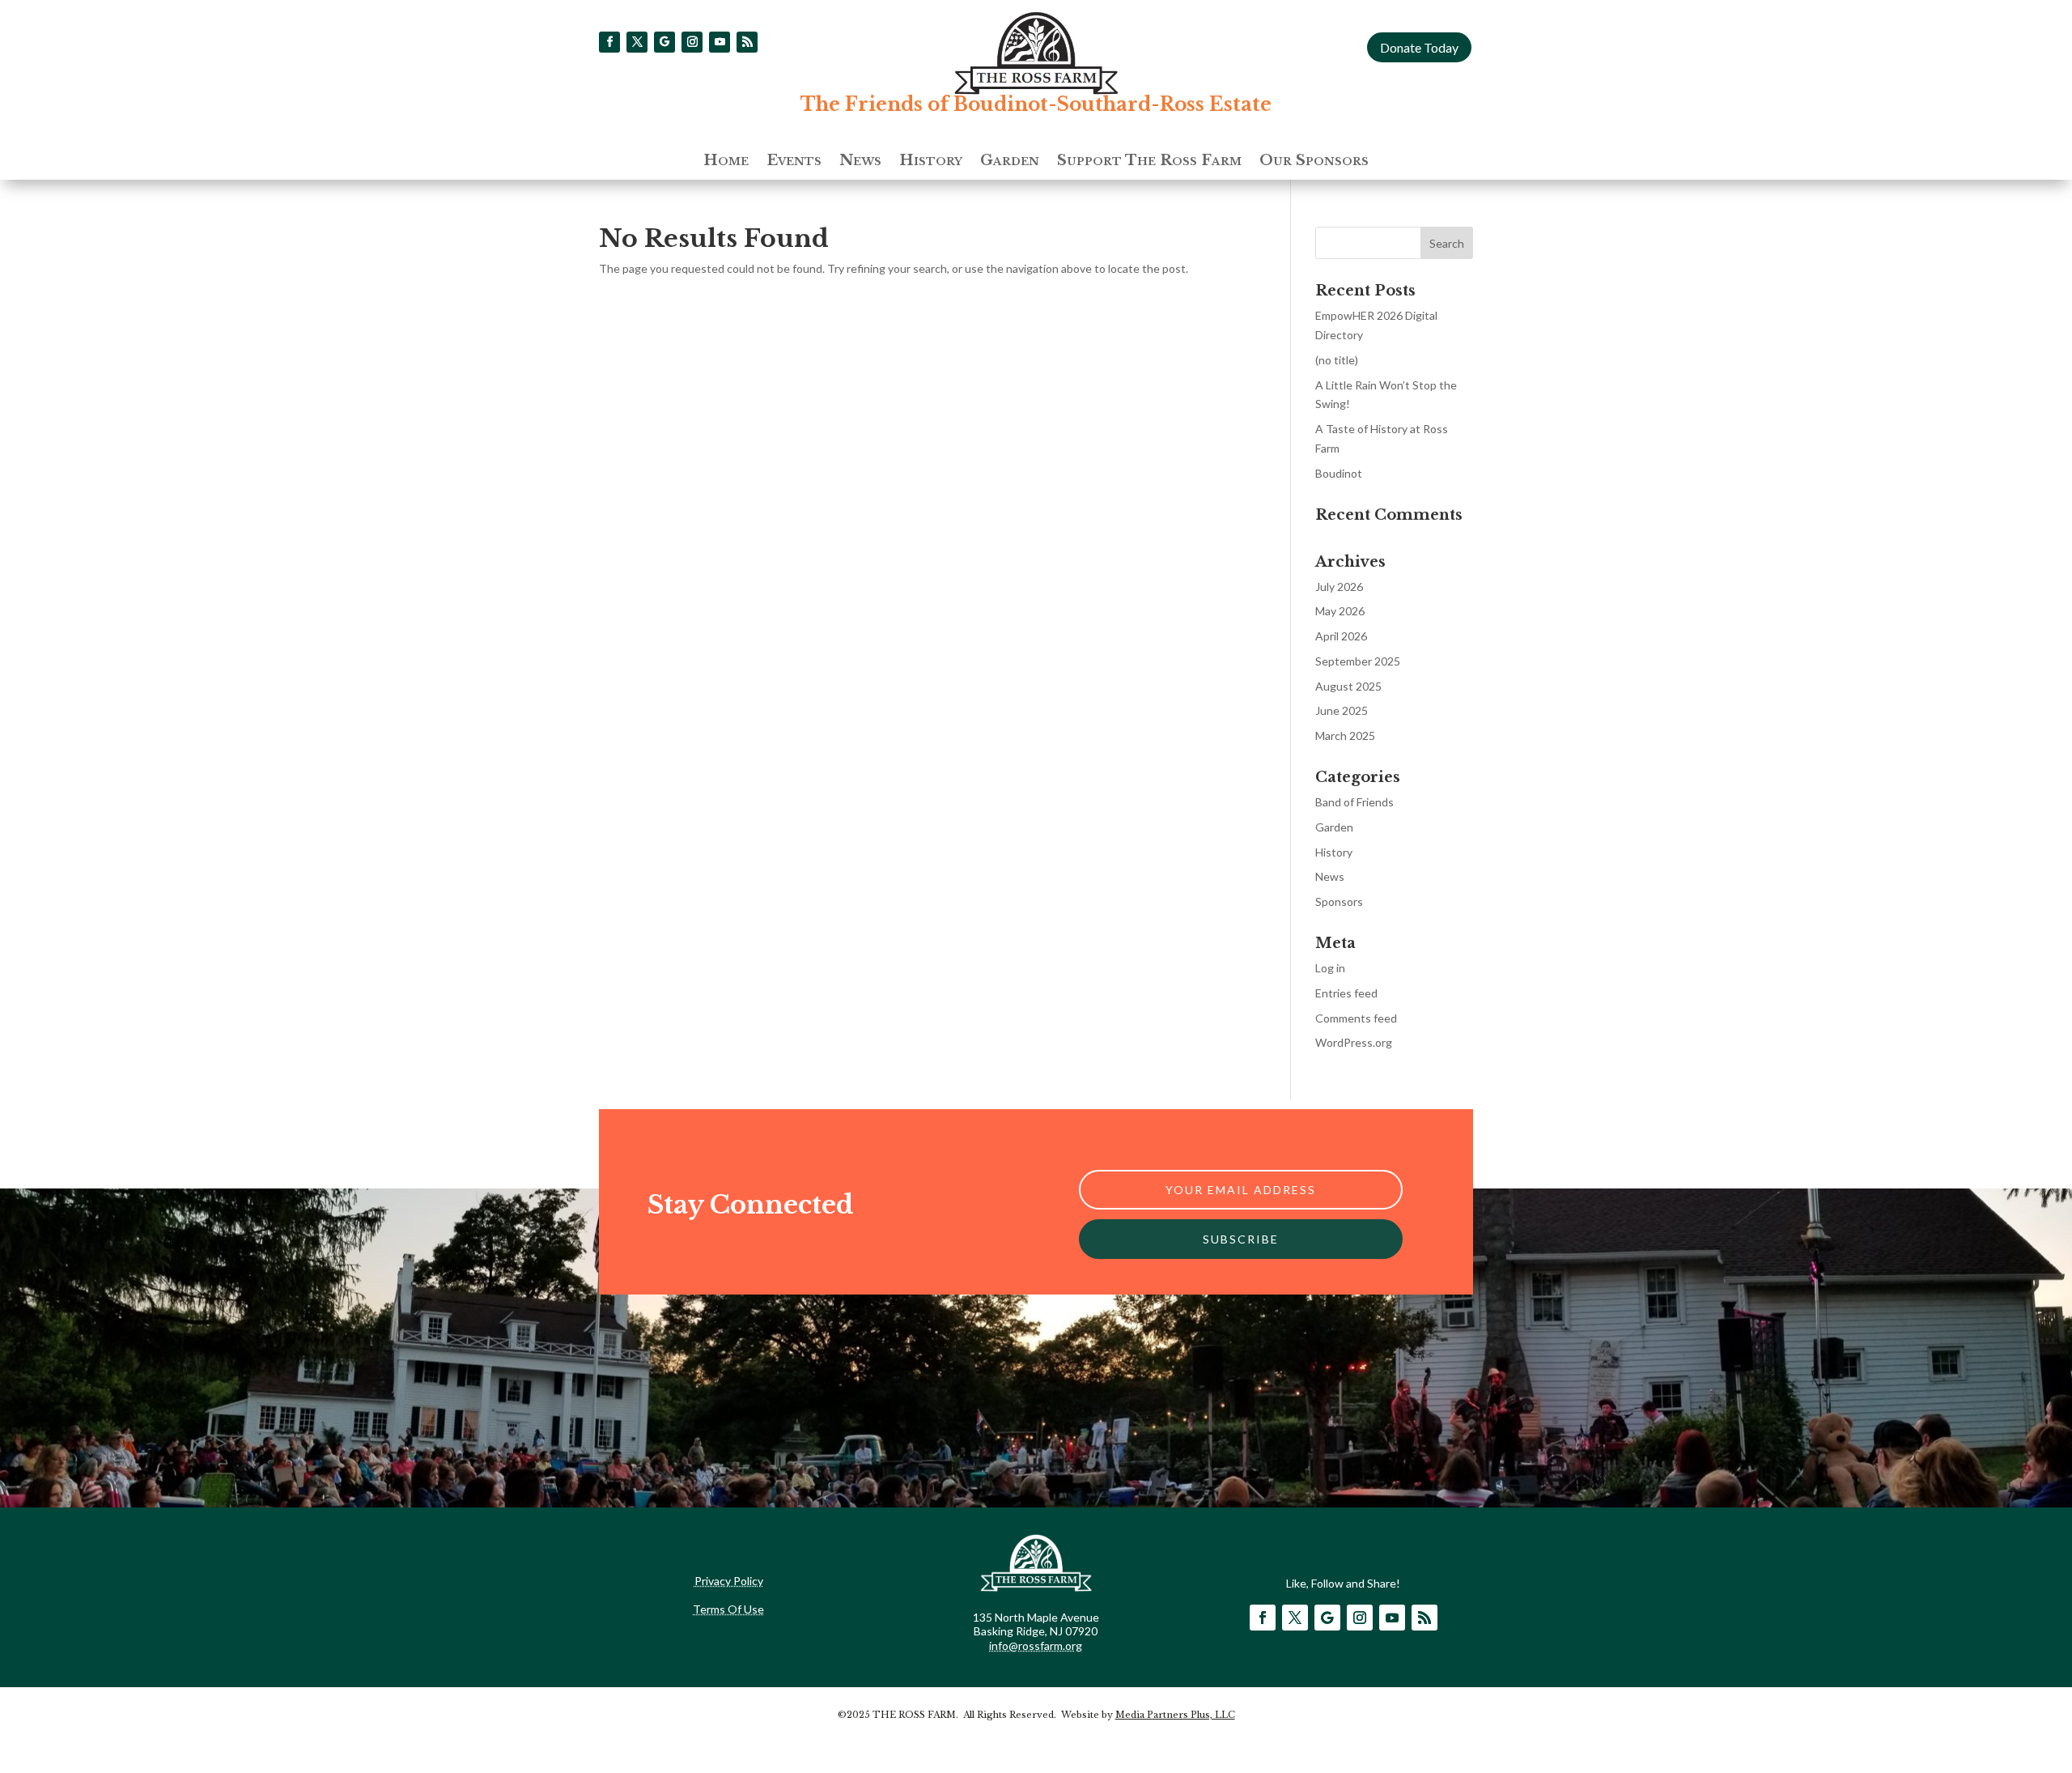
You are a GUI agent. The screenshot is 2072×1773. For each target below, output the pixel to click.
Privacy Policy (729, 1581)
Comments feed (1356, 1018)
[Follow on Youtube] (720, 42)
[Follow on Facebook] (609, 42)
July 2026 (1339, 587)
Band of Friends (1354, 802)
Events (794, 162)
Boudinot (1339, 473)
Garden (1010, 162)
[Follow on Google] (664, 42)
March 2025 (1345, 736)
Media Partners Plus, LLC (1175, 1715)
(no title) (1337, 360)
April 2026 (1341, 636)
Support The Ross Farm (1149, 162)
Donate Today (1419, 47)
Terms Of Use (728, 1609)
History (931, 162)
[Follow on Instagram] (692, 42)
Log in (1330, 968)
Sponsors (1339, 901)
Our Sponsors (1314, 162)
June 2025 (1342, 710)
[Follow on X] (637, 42)
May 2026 (1340, 611)
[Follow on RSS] (747, 42)
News (860, 162)
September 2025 (1358, 661)
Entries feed (1346, 993)
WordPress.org (1354, 1042)
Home (726, 162)
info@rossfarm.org (1036, 1645)
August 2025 (1348, 686)
